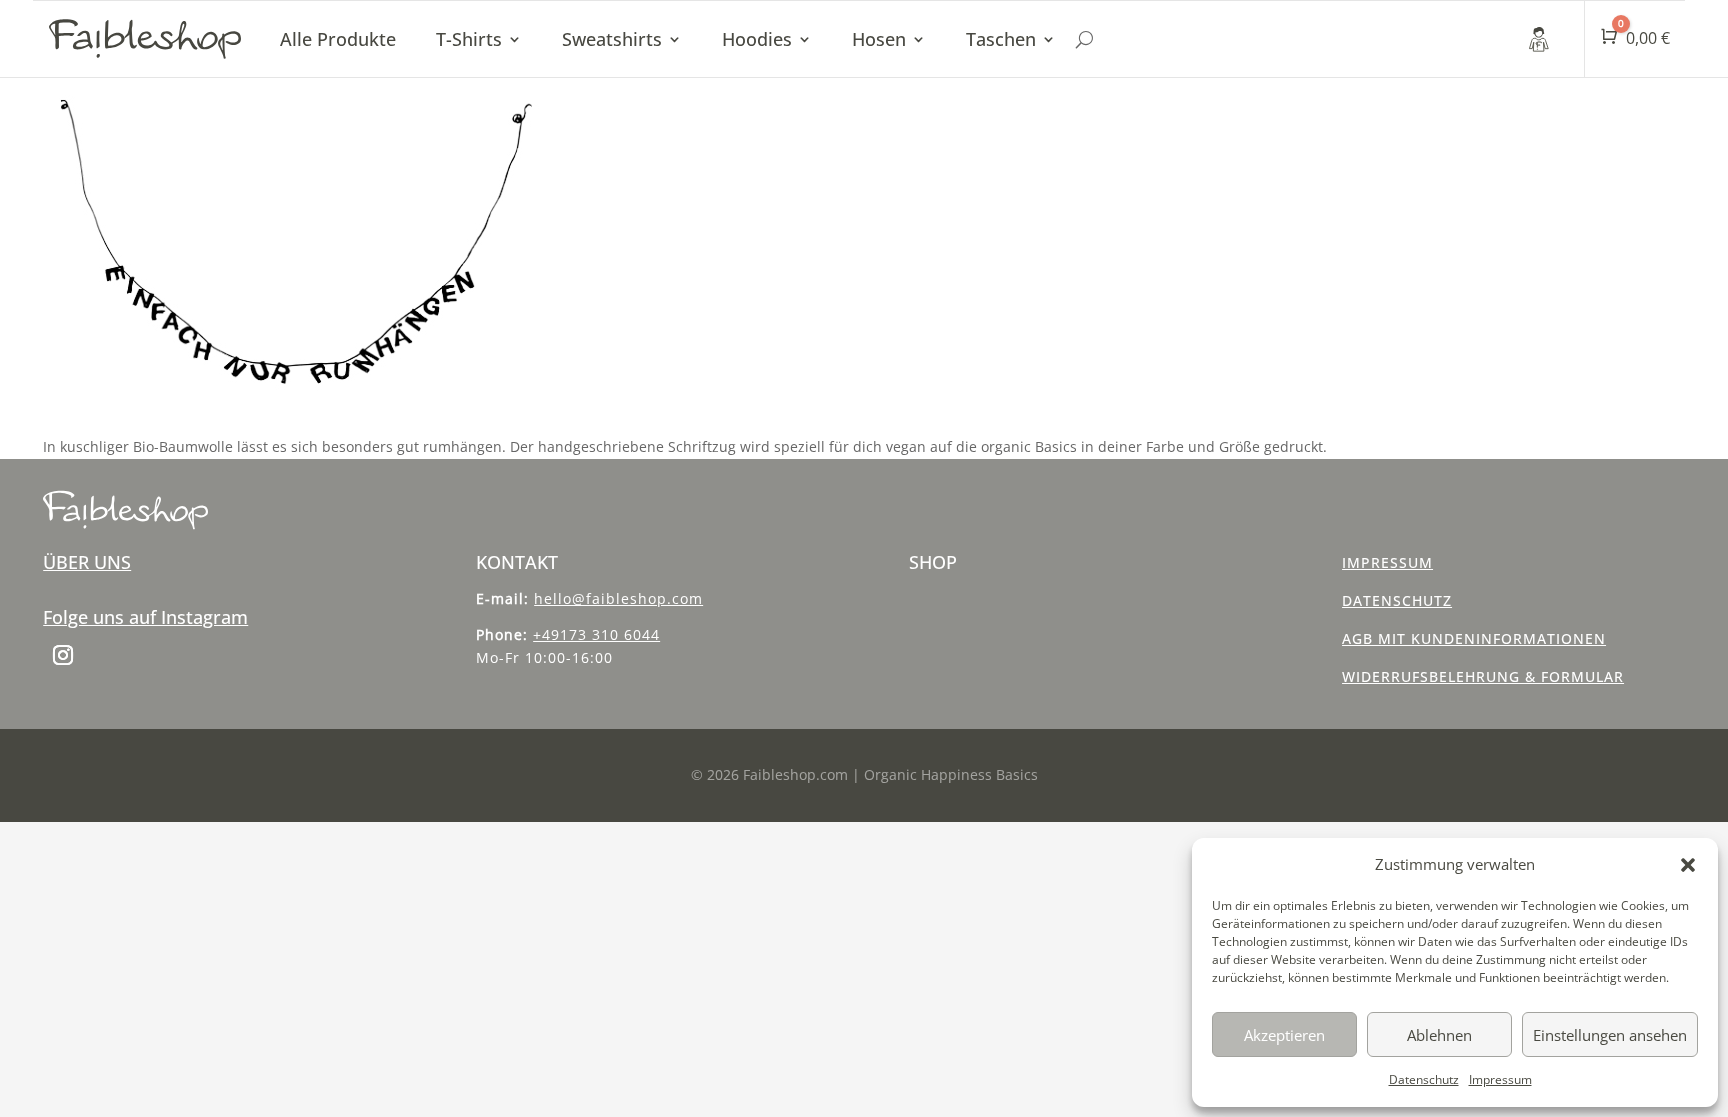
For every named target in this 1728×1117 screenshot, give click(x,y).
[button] (1688, 865)
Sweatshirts (612, 39)
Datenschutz (1424, 1079)
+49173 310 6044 (596, 634)
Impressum (1500, 1079)
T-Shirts (469, 39)
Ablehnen (1439, 1035)
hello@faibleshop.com (618, 598)
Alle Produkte (338, 39)
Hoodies (757, 39)
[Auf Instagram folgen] (63, 655)
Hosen (879, 39)
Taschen (1001, 39)
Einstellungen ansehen (1610, 1035)
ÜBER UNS (87, 562)
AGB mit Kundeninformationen (1474, 638)
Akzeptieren (1284, 1035)
